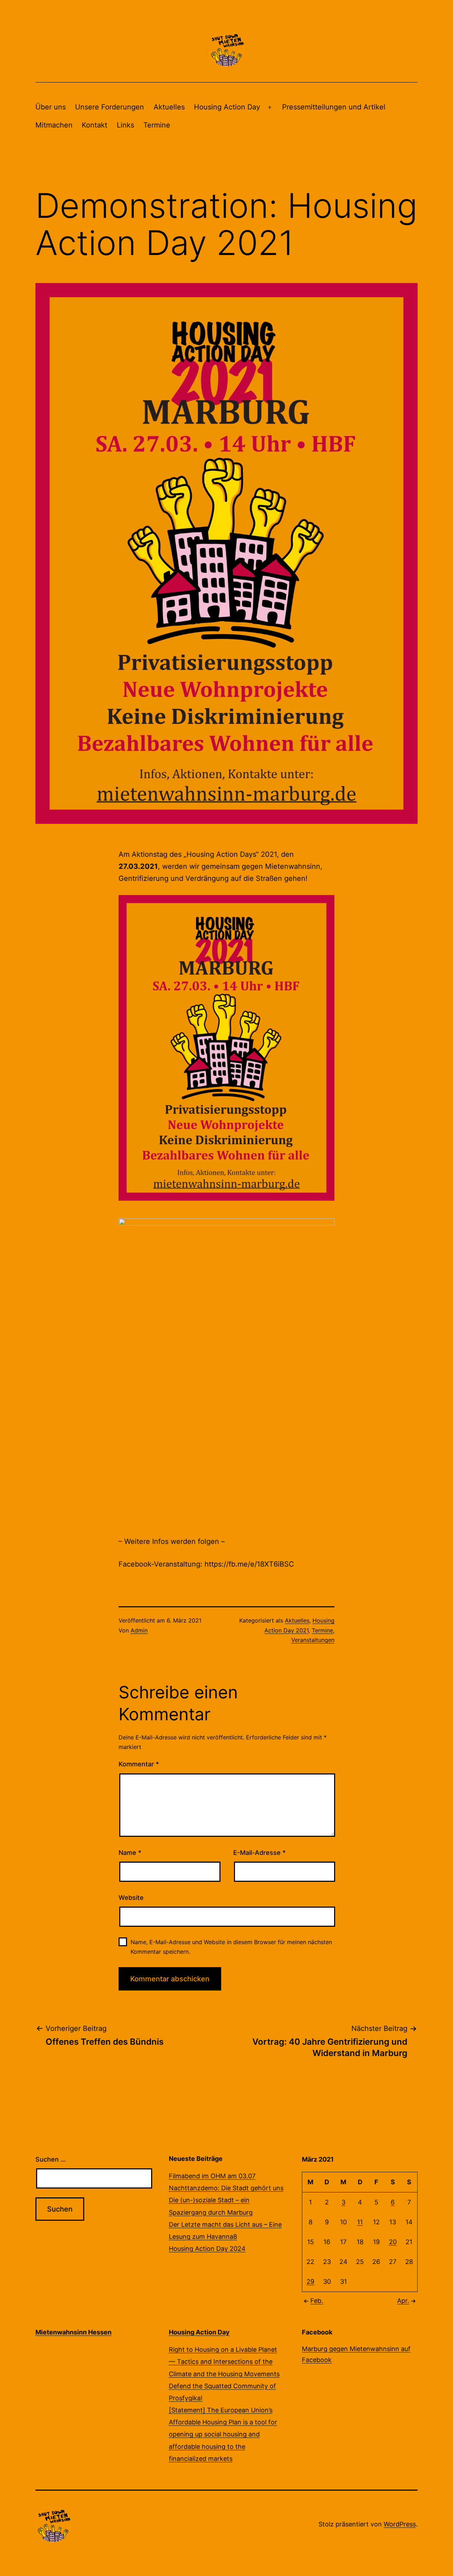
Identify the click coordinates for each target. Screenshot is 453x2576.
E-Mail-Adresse (259, 1853)
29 (310, 2281)
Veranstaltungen (313, 1640)
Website (131, 1898)
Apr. (403, 2301)
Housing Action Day (227, 107)
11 (360, 2222)
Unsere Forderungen (110, 107)
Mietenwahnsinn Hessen (73, 2332)
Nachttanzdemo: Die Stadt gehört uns (226, 2188)
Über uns (51, 107)
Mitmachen (54, 125)
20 (393, 2242)
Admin (139, 1630)
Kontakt (94, 125)
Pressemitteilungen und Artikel (334, 107)
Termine (157, 125)
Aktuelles (169, 107)
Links (125, 125)
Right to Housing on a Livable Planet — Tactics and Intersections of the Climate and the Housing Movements (224, 2362)
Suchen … (51, 2159)
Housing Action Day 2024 (207, 2249)
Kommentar (139, 1764)
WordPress (400, 2524)
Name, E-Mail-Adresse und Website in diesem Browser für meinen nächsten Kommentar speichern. (231, 1947)
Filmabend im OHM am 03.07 (212, 2176)
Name (130, 1853)
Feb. (317, 2301)
